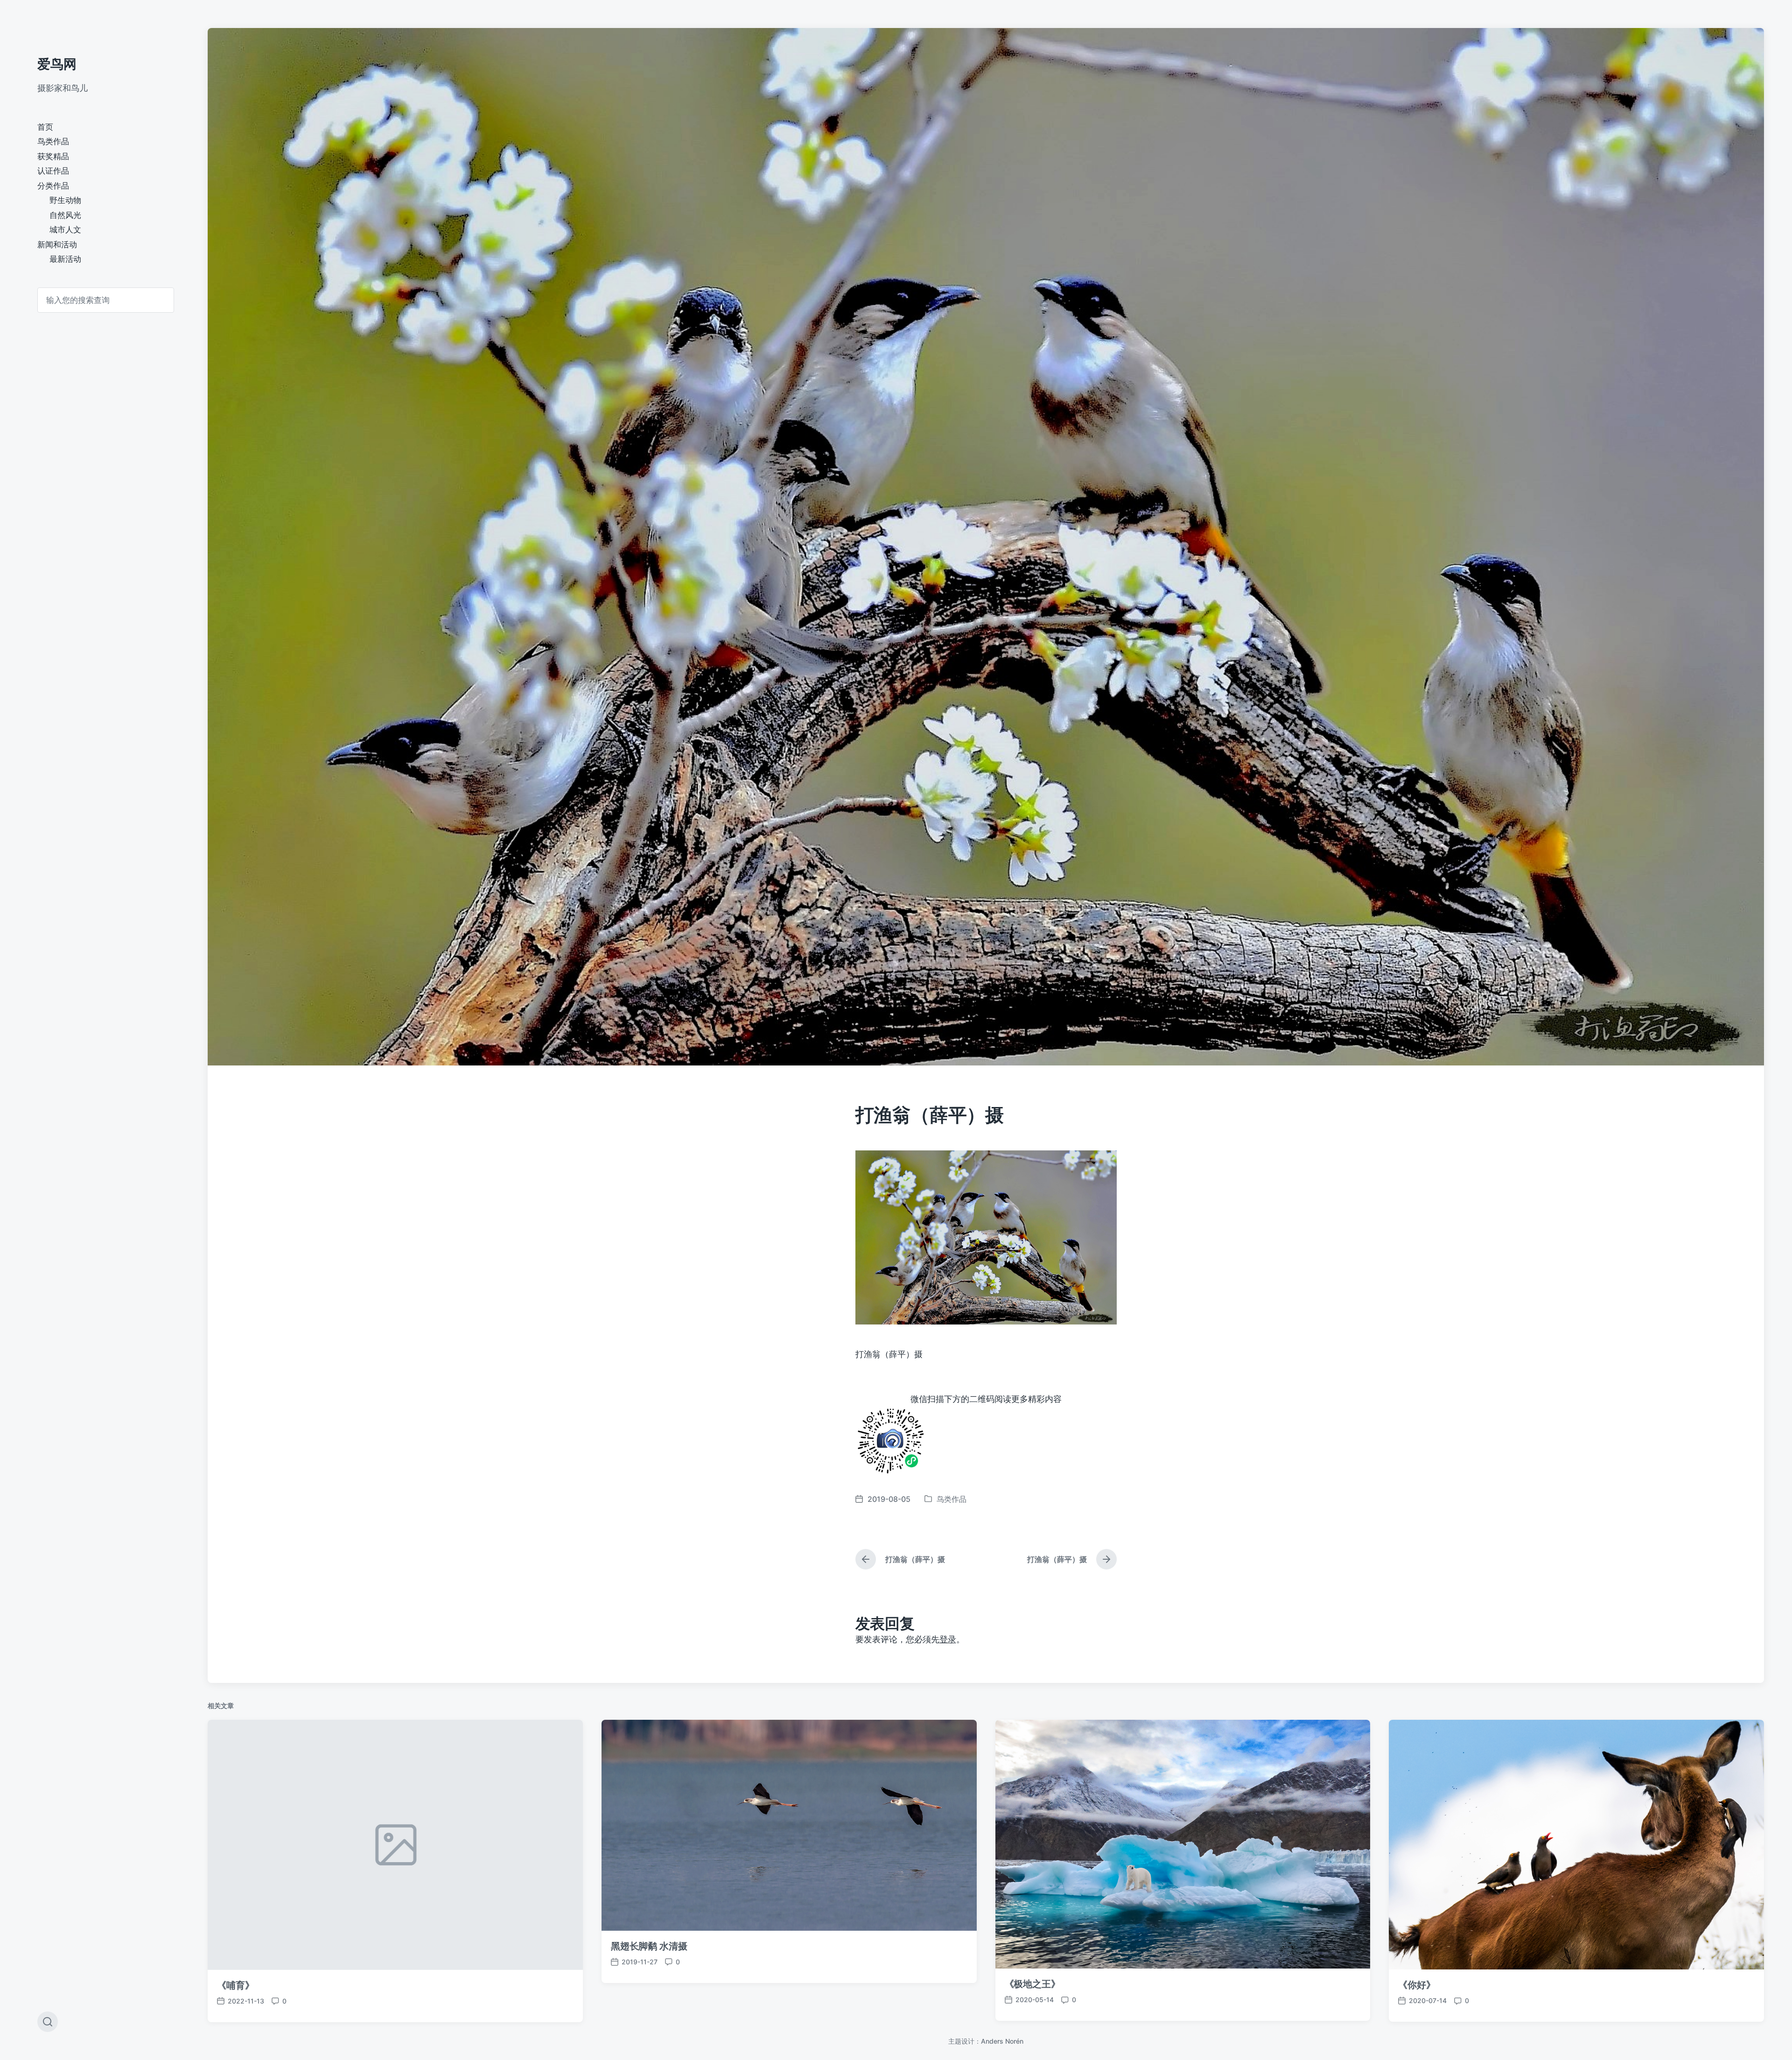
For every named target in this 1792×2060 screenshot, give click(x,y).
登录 (948, 1639)
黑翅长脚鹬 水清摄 (649, 1946)
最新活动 (65, 259)
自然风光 (65, 215)
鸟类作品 (53, 141)
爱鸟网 (57, 64)
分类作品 (53, 186)
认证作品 (53, 171)
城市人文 (65, 230)
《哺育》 (236, 1985)
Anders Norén (1002, 2041)
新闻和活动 (57, 245)
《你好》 (1417, 1985)
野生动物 (65, 200)
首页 (45, 127)
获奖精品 (53, 156)
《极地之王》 (1032, 1984)
